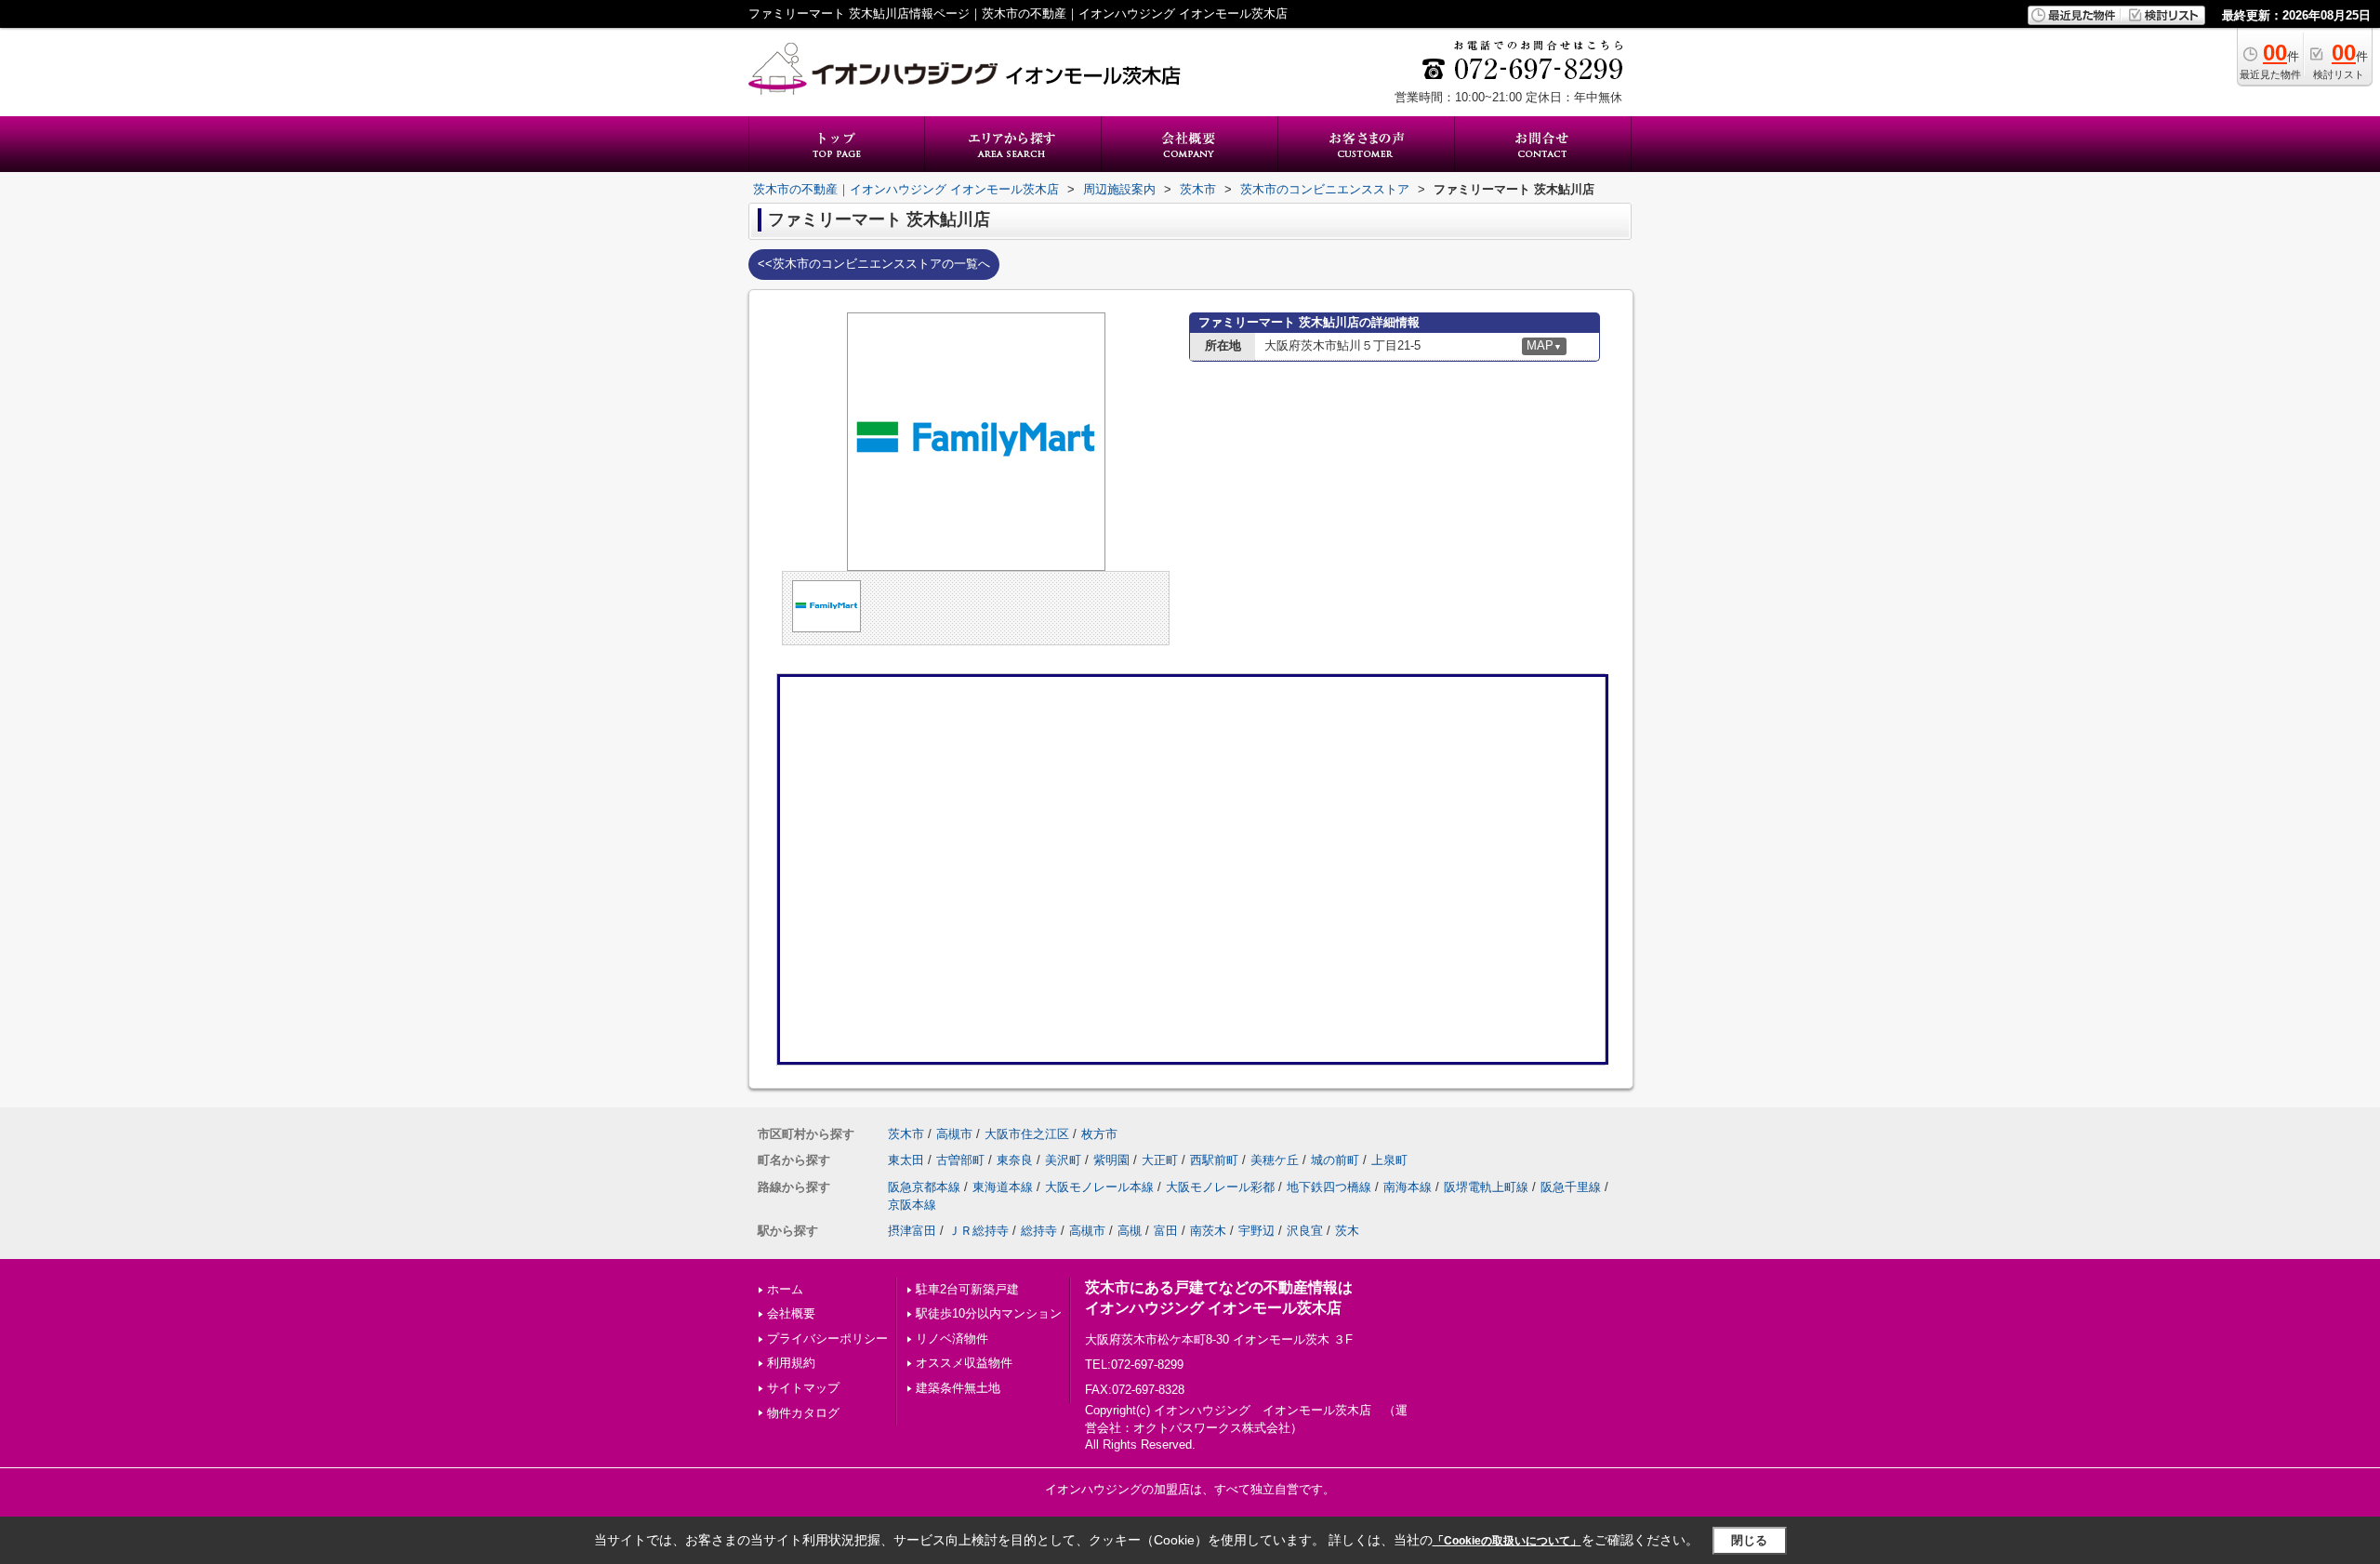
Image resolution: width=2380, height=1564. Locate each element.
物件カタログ (803, 1413)
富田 (1166, 1231)
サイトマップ (803, 1388)
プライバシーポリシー (827, 1339)
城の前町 (1335, 1160)
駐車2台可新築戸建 (967, 1289)
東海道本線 (1003, 1187)
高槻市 (954, 1134)
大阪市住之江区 (1027, 1134)
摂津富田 (912, 1231)
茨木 (1347, 1231)
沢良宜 (1305, 1231)
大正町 (1160, 1160)
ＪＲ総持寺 (978, 1231)
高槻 (1130, 1231)
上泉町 (1389, 1160)
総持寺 (1039, 1231)
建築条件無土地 (958, 1388)
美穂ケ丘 (1275, 1160)
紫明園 (1111, 1160)
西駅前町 (1214, 1160)
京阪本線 (912, 1205)
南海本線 (1408, 1187)
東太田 (906, 1160)
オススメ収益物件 (964, 1363)
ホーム (785, 1289)
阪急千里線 (1571, 1187)
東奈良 (1015, 1160)
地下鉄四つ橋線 (1329, 1187)
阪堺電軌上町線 (1486, 1187)
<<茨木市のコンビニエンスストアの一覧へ (874, 264)
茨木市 (906, 1134)
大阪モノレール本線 (1099, 1187)
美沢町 (1063, 1160)
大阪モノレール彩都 (1220, 1187)
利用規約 (791, 1363)
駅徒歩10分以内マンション (989, 1313)
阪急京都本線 (924, 1187)
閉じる (1749, 1540)
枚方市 (1099, 1134)
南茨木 (1208, 1231)
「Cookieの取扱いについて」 (1507, 1541)
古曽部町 (960, 1160)
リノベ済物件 (952, 1339)
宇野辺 (1256, 1231)
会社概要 (791, 1313)
